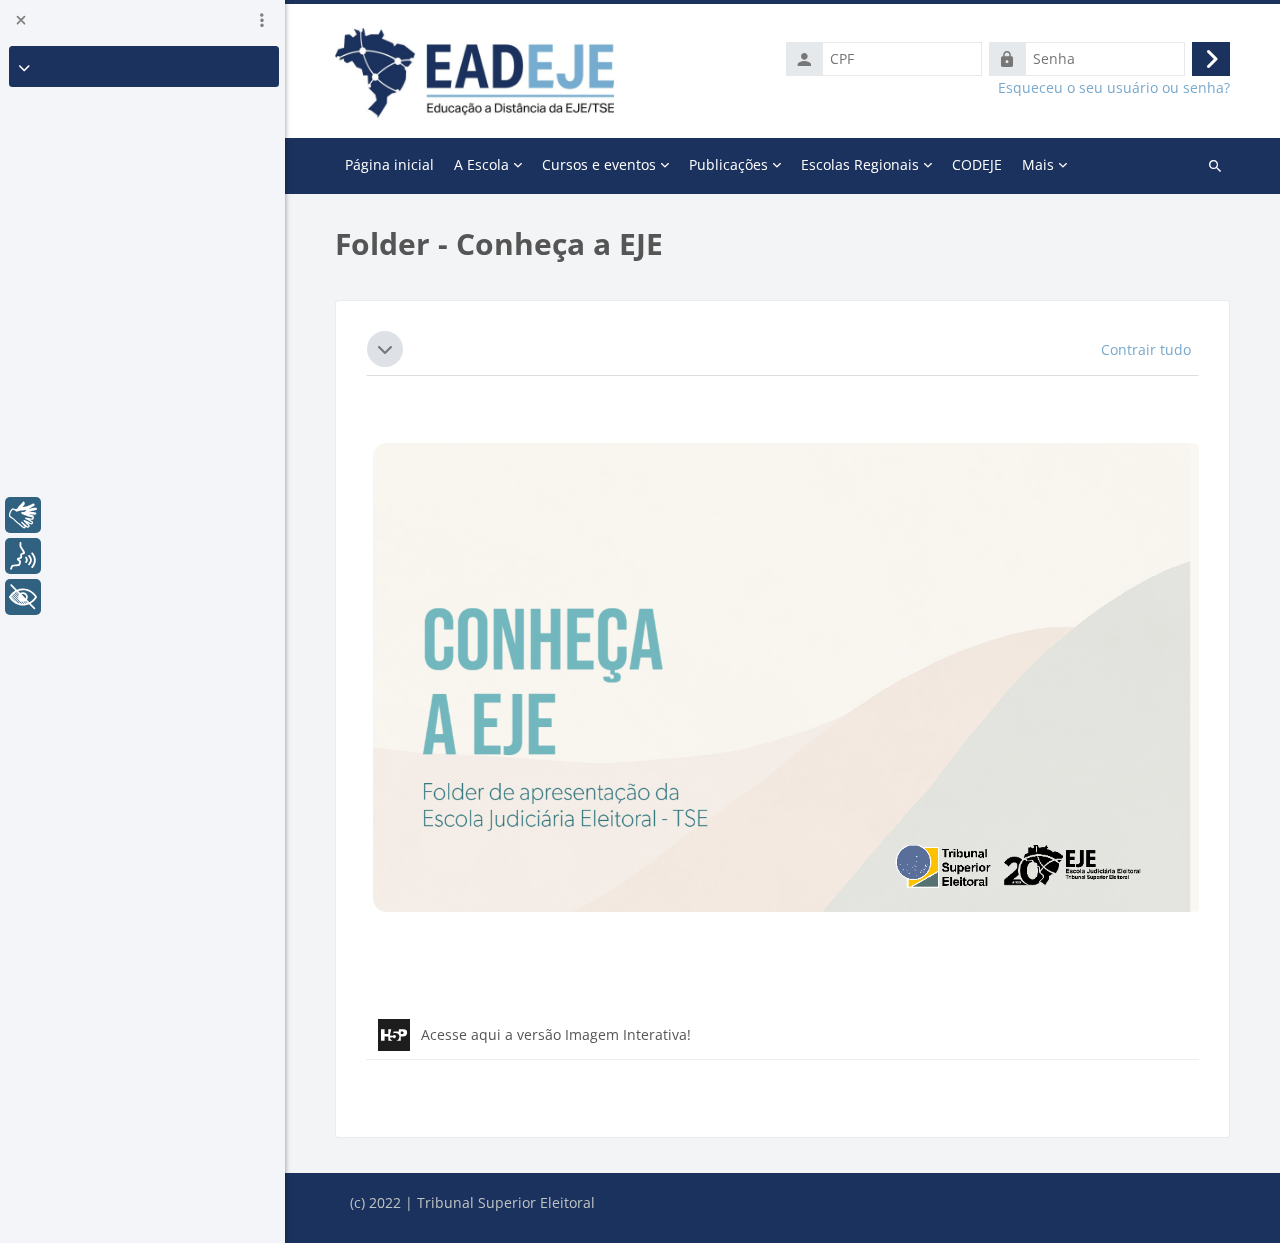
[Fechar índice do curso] (21, 20)
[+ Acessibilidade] (23, 597)
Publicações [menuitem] (728, 164)
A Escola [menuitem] (481, 164)
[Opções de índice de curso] (262, 20)
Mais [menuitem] (1038, 164)
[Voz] (23, 556)
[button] (385, 349)
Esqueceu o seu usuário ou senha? (1114, 88)
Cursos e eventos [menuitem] (599, 164)
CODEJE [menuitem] (977, 164)
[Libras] (23, 515)
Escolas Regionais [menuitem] (860, 164)
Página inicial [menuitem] (389, 164)
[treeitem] (143, 66)
